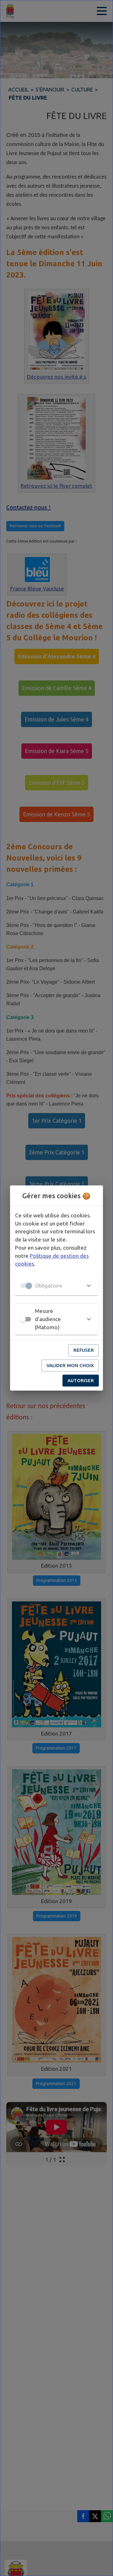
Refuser (84, 1350)
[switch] (23, 1319)
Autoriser (81, 1380)
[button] (56, 1286)
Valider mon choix (70, 1365)
